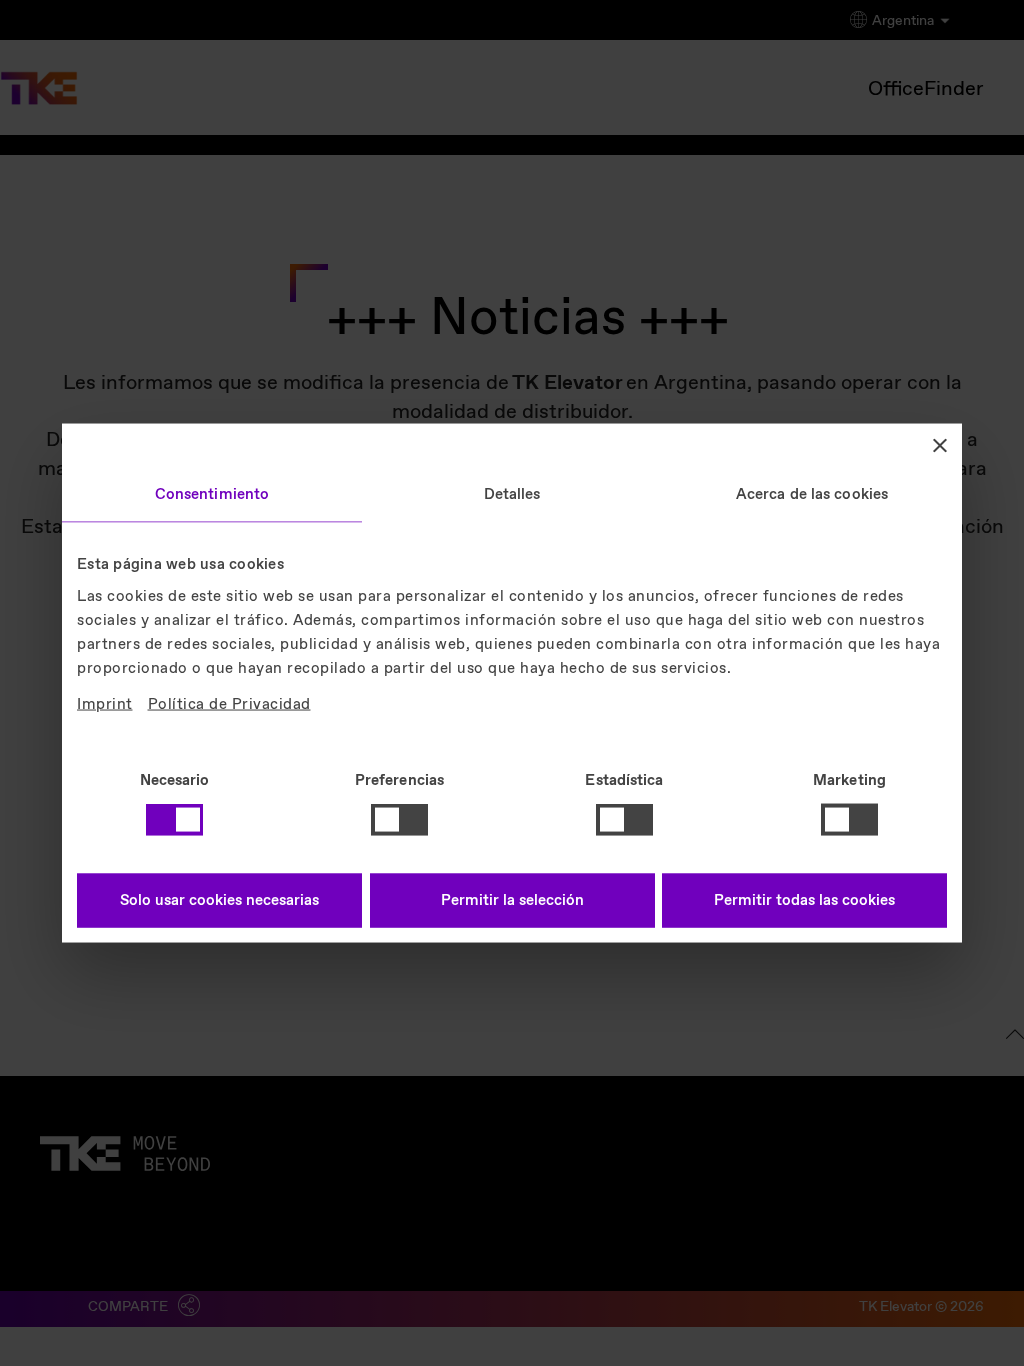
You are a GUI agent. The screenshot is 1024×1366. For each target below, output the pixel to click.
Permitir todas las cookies (804, 900)
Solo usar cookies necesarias (219, 900)
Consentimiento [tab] (212, 495)
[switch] (399, 820)
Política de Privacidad (229, 704)
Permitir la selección (512, 900)
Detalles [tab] (512, 495)
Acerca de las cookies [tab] (812, 495)
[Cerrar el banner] (940, 446)
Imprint (105, 704)
